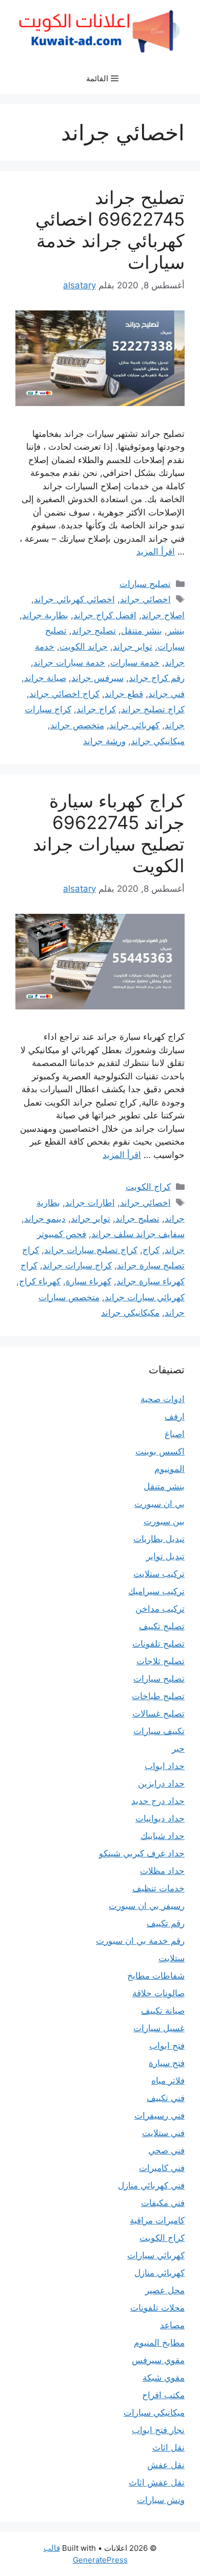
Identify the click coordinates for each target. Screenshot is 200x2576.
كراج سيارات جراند (77, 1265)
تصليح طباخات (158, 1696)
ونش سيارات (161, 2500)
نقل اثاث (168, 2448)
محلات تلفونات (157, 2308)
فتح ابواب (167, 2046)
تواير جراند (133, 647)
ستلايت (172, 1958)
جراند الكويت (84, 647)
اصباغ (175, 1434)
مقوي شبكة (164, 2378)
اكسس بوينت (160, 1451)
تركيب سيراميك (156, 1591)
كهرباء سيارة (88, 1281)
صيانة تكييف (163, 2011)
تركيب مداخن (160, 1609)
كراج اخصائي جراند (64, 694)
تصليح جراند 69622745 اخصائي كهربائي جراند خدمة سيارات (110, 230)
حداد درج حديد (158, 1801)
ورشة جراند (104, 741)
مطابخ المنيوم (159, 2343)
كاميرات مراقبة (157, 2220)
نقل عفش (166, 2465)
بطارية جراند (45, 615)
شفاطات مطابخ (156, 1976)
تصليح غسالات (158, 1714)
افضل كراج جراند (105, 615)
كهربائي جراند (134, 725)
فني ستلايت (163, 2133)
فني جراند (166, 694)
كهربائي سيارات (156, 2255)
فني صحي (166, 2150)
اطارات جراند (90, 1203)
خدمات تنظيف (158, 1888)
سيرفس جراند (97, 678)
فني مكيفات (163, 2203)
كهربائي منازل (159, 2273)
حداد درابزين (161, 1783)
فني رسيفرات (159, 2115)
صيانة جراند (45, 678)
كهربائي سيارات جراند (145, 1297)
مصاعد (172, 2325)
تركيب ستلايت (159, 1574)
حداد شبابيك (163, 1836)
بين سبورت (164, 1521)
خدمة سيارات (135, 663)
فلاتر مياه (168, 2081)
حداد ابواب (165, 1766)
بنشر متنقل (142, 631)
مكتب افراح (163, 2395)
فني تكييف (166, 2098)
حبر (178, 1749)
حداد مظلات (162, 1871)
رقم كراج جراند (157, 678)
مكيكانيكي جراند (130, 1313)
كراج (151, 1250)
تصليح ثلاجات (161, 1661)
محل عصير (165, 2290)
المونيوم (169, 1469)
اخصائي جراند (145, 599)
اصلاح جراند (163, 615)
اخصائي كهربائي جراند (74, 599)
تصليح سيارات (145, 584)
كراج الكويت (148, 1187)
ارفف (175, 1416)
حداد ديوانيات (160, 1818)
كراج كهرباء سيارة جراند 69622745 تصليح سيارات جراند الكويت (109, 833)
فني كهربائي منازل (151, 2185)
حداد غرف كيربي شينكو (142, 1853)
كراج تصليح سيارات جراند (91, 1250)
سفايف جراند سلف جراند (138, 1234)
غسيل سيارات (159, 2028)
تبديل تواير (165, 1556)
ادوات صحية (163, 1399)
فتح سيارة (167, 2063)
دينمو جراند (45, 1219)
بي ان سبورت (159, 1504)
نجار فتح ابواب (158, 2430)
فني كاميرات (162, 2168)
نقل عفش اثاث (157, 2482)
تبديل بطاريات (159, 1539)
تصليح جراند (94, 631)
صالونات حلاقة (158, 1993)
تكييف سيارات (159, 1731)
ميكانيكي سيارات (154, 2413)
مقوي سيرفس (158, 2360)
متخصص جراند (77, 725)
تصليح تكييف (162, 1626)
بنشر (176, 631)
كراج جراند (96, 709)
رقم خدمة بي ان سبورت (140, 1941)
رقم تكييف (166, 1923)
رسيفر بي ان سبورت (147, 1906)
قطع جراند (124, 694)
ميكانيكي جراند (158, 741)
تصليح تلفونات (158, 1644)
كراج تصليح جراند (153, 709)
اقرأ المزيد (156, 551)
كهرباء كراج (40, 1281)
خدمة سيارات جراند (69, 663)
